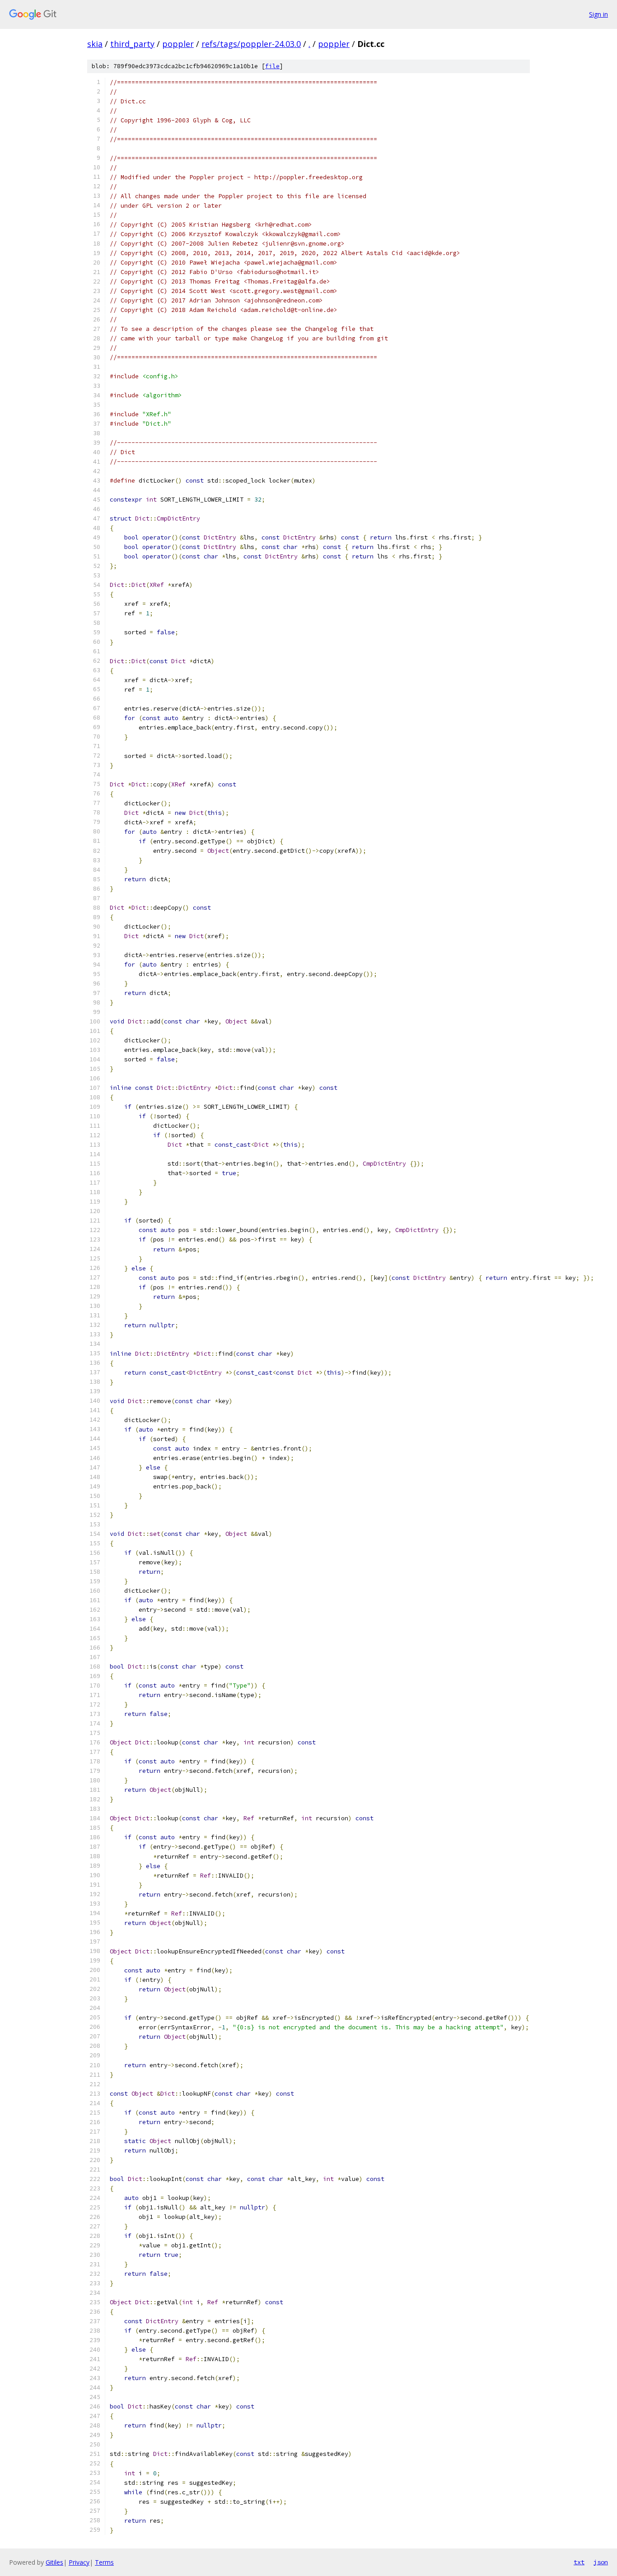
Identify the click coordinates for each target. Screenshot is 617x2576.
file (272, 66)
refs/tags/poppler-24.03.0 (251, 44)
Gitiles (54, 2562)
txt (579, 2562)
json (601, 2562)
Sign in (598, 14)
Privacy (79, 2562)
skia (95, 44)
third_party (132, 44)
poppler (178, 44)
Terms (104, 2562)
